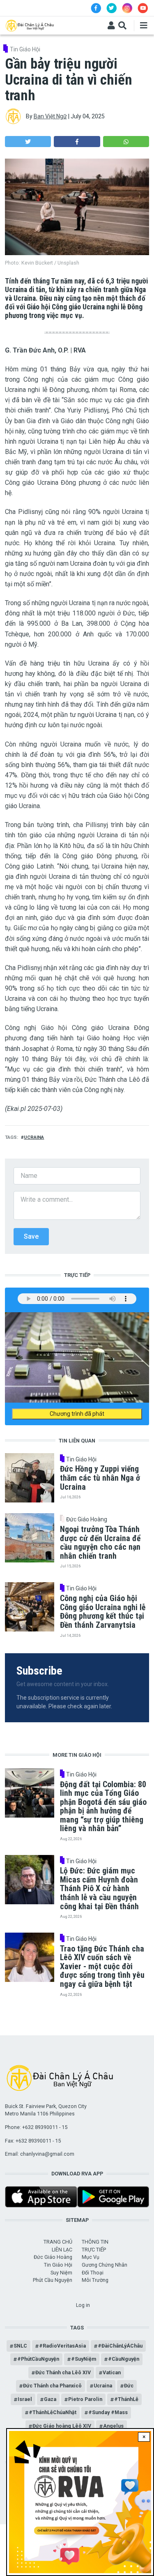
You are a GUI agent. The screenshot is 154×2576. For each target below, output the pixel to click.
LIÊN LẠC (62, 2250)
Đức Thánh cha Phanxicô (52, 2386)
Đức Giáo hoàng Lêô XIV (62, 2426)
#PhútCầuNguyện (38, 2359)
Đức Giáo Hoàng (87, 1519)
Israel (25, 2399)
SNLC (20, 2346)
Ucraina (34, 1137)
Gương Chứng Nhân (105, 2265)
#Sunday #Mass (108, 2412)
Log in (83, 2305)
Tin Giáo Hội (25, 49)
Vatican (112, 2372)
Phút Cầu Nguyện (53, 2280)
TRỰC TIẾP (94, 2250)
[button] (28, 142)
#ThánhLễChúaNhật (53, 2412)
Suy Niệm (61, 2273)
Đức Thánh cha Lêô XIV (63, 2372)
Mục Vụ (91, 2257)
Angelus (113, 2426)
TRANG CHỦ (58, 2242)
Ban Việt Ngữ (50, 116)
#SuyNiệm (84, 2359)
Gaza (50, 2399)
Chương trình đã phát (77, 1414)
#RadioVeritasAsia (62, 2346)
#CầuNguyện (124, 2359)
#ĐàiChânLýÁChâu (120, 2346)
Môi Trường (95, 2280)
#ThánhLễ (126, 2399)
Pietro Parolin (85, 2399)
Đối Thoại (93, 2273)
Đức (129, 2386)
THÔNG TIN (95, 2242)
